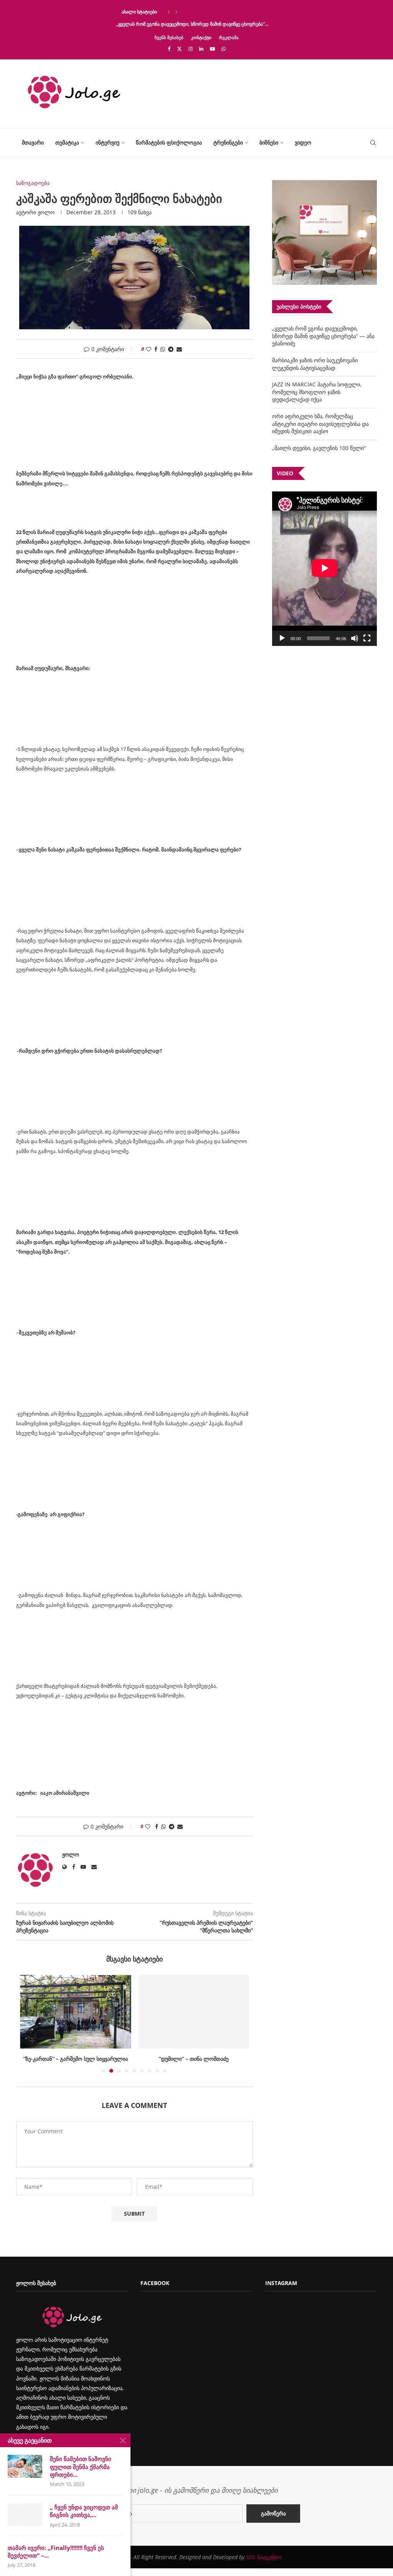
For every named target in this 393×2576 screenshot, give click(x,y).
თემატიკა (67, 142)
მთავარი (33, 142)
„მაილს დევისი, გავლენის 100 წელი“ (319, 448)
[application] (324, 569)
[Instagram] (191, 49)
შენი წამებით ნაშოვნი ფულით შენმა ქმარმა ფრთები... (81, 2467)
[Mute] (355, 638)
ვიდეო (303, 142)
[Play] (282, 638)
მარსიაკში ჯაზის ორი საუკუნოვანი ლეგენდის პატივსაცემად (315, 364)
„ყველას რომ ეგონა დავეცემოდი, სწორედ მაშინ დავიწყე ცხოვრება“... (192, 24)
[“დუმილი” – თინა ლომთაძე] (194, 2012)
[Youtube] (212, 49)
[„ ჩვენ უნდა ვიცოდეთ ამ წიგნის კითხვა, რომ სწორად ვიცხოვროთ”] (25, 2515)
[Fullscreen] (367, 638)
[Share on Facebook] (156, 349)
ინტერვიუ (107, 142)
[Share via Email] (179, 349)
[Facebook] (169, 49)
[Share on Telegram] (171, 349)
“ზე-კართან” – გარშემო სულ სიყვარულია (75, 2059)
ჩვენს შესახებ (169, 37)
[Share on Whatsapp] (163, 349)
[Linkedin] (201, 49)
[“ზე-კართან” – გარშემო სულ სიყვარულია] (75, 2012)
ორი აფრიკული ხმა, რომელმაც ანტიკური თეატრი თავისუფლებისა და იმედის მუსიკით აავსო (320, 424)
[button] (169, 12)
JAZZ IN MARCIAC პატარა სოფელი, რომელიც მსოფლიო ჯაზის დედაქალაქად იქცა (317, 392)
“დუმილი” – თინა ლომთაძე (194, 2059)
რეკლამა (229, 37)
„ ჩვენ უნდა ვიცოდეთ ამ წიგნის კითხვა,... (84, 2511)
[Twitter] (179, 49)
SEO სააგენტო (263, 2557)
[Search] (373, 143)
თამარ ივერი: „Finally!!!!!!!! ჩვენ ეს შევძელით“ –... (56, 2551)
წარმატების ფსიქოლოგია (169, 142)
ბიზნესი (269, 142)
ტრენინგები (228, 142)
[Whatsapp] (224, 49)
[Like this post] (149, 349)
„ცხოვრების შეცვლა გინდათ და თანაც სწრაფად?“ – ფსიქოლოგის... (190, 12)
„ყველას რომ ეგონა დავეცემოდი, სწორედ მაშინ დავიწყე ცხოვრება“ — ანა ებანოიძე (323, 336)
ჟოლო (46, 212)
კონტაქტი (201, 37)
